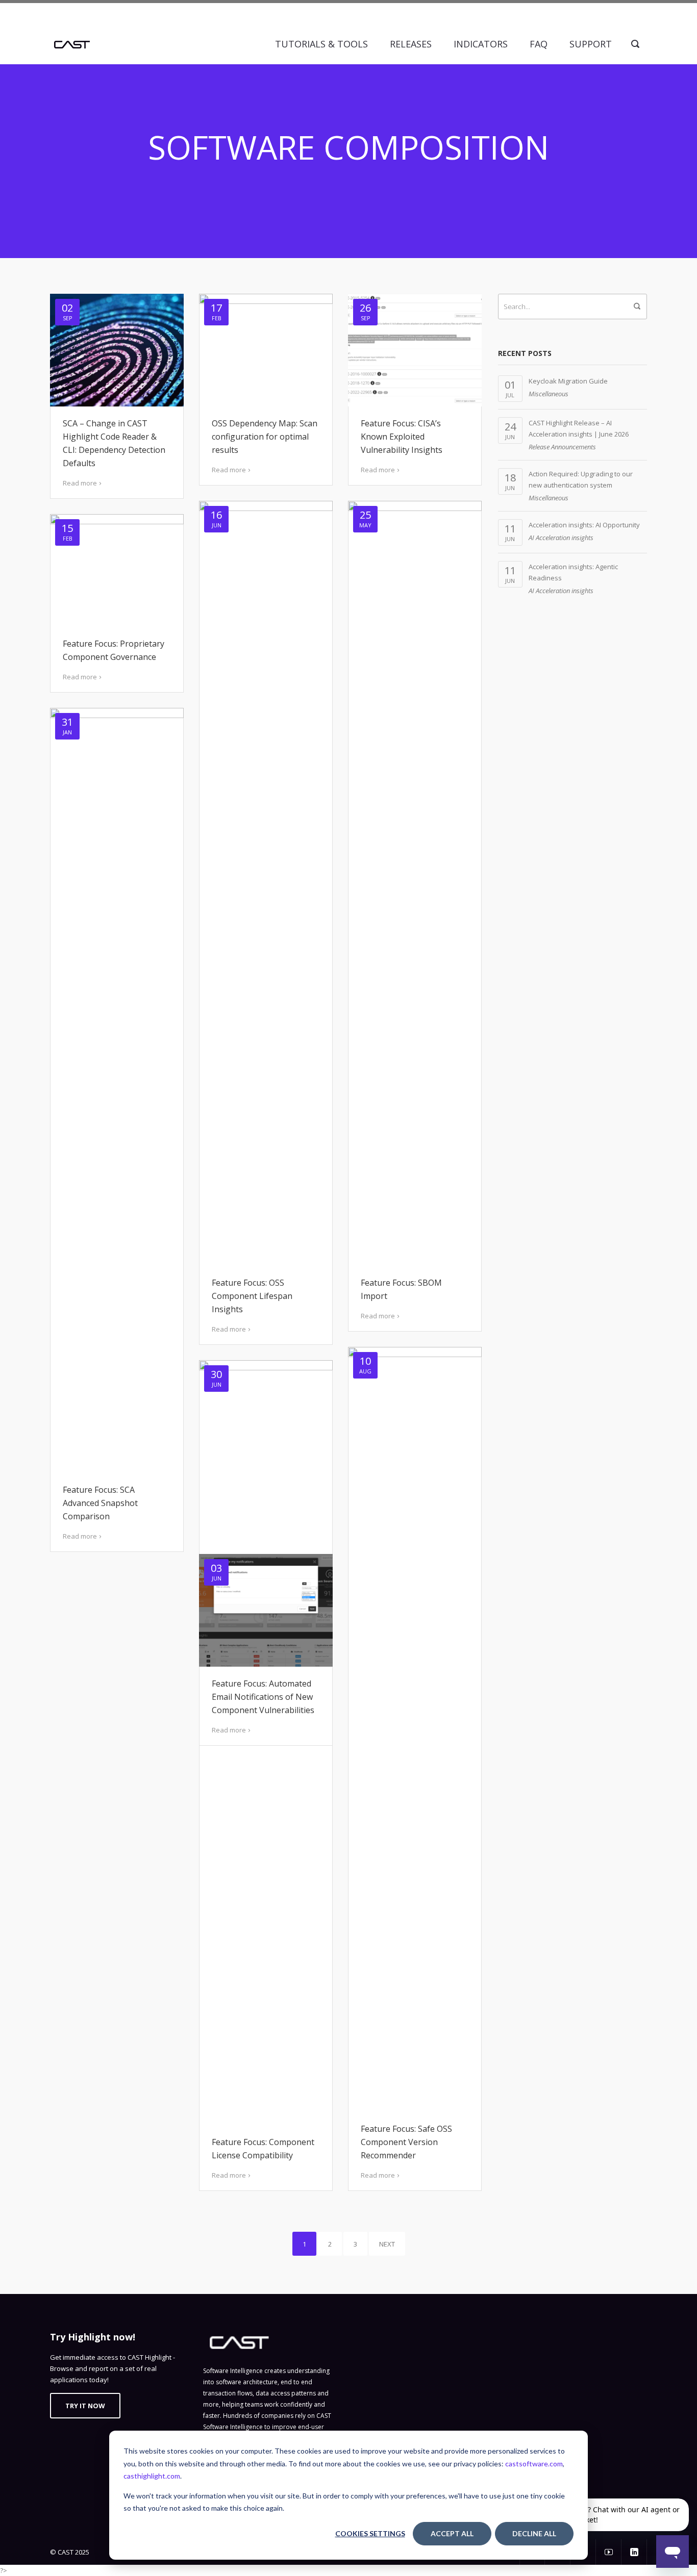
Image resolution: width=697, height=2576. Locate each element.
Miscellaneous (549, 394)
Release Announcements (562, 447)
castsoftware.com (534, 2464)
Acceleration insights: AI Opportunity (584, 525)
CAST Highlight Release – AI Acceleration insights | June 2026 (579, 428)
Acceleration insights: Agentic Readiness (573, 572)
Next (387, 2244)
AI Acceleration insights (561, 538)
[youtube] (609, 2552)
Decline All (534, 2533)
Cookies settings (370, 2533)
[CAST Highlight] (72, 44)
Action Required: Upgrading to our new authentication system (581, 479)
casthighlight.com (152, 2476)
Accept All (452, 2533)
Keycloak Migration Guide (568, 381)
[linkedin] (634, 2552)
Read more (80, 483)
